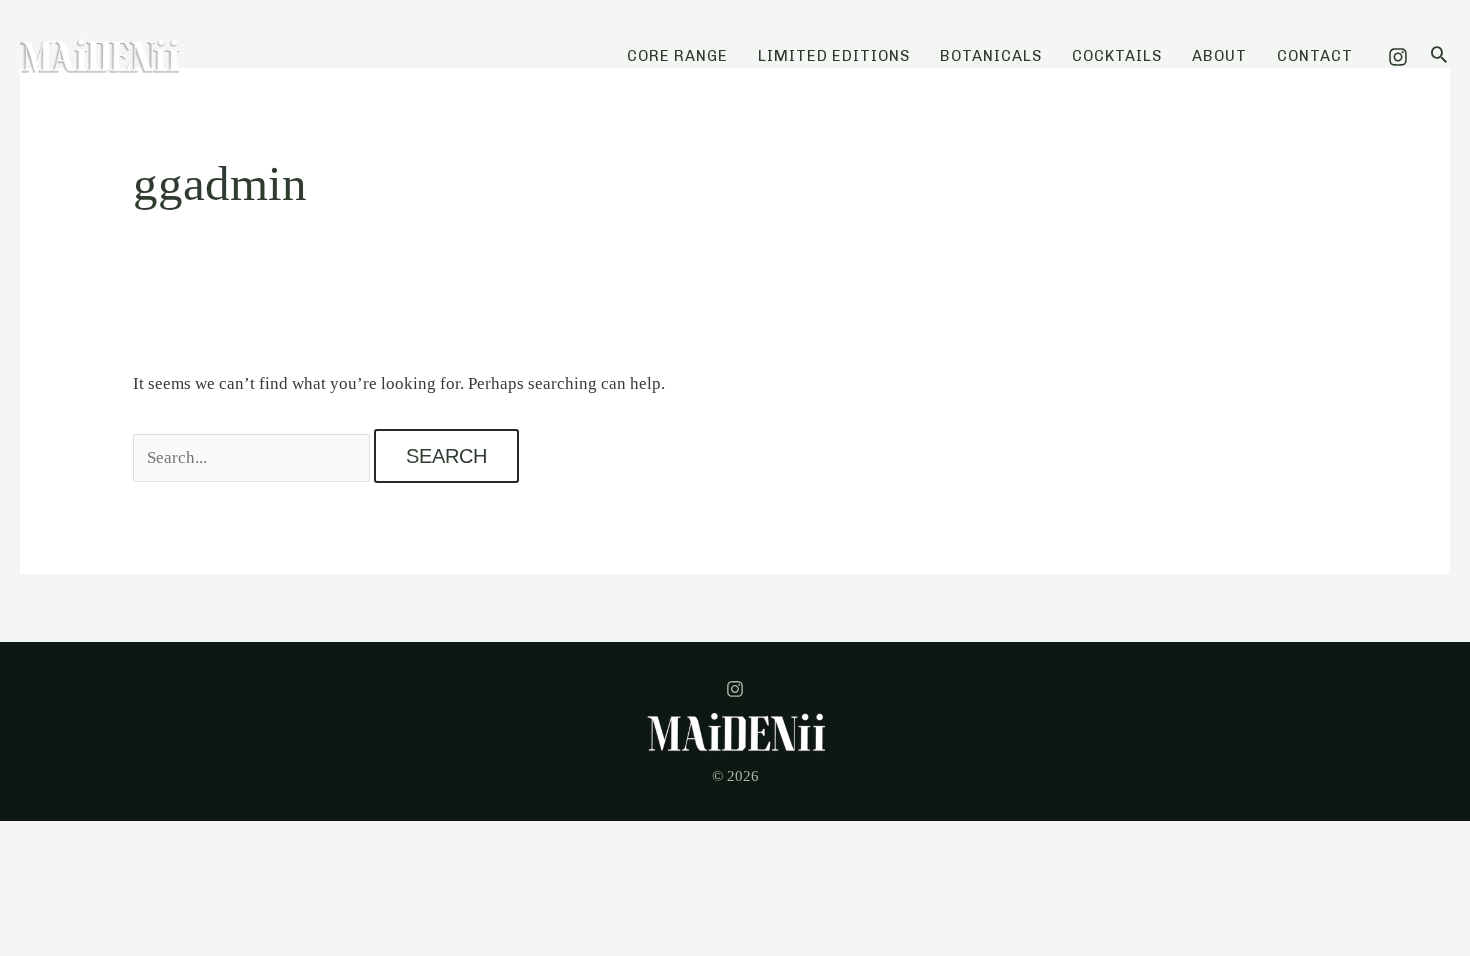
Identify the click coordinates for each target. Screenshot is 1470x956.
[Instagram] (1398, 57)
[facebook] (735, 689)
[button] (1439, 56)
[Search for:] (253, 457)
